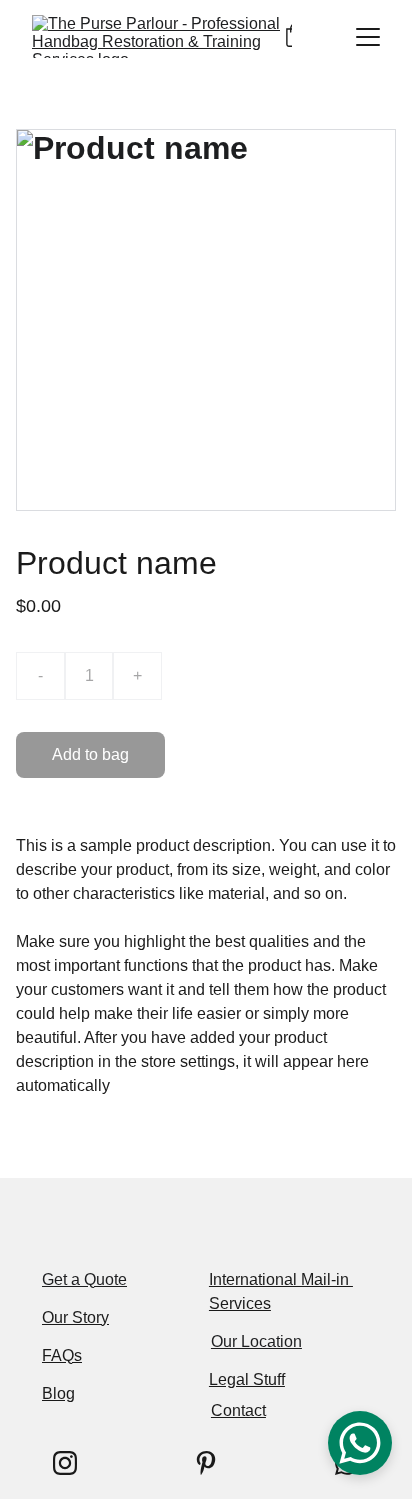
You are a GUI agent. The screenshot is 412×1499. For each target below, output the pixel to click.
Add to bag (90, 754)
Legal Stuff (247, 1379)
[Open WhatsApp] (360, 1443)
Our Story (75, 1317)
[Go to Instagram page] (65, 1463)
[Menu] (368, 37)
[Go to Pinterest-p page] (206, 1463)
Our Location (256, 1341)
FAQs (62, 1355)
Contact (238, 1410)
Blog (58, 1393)
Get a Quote (84, 1279)
